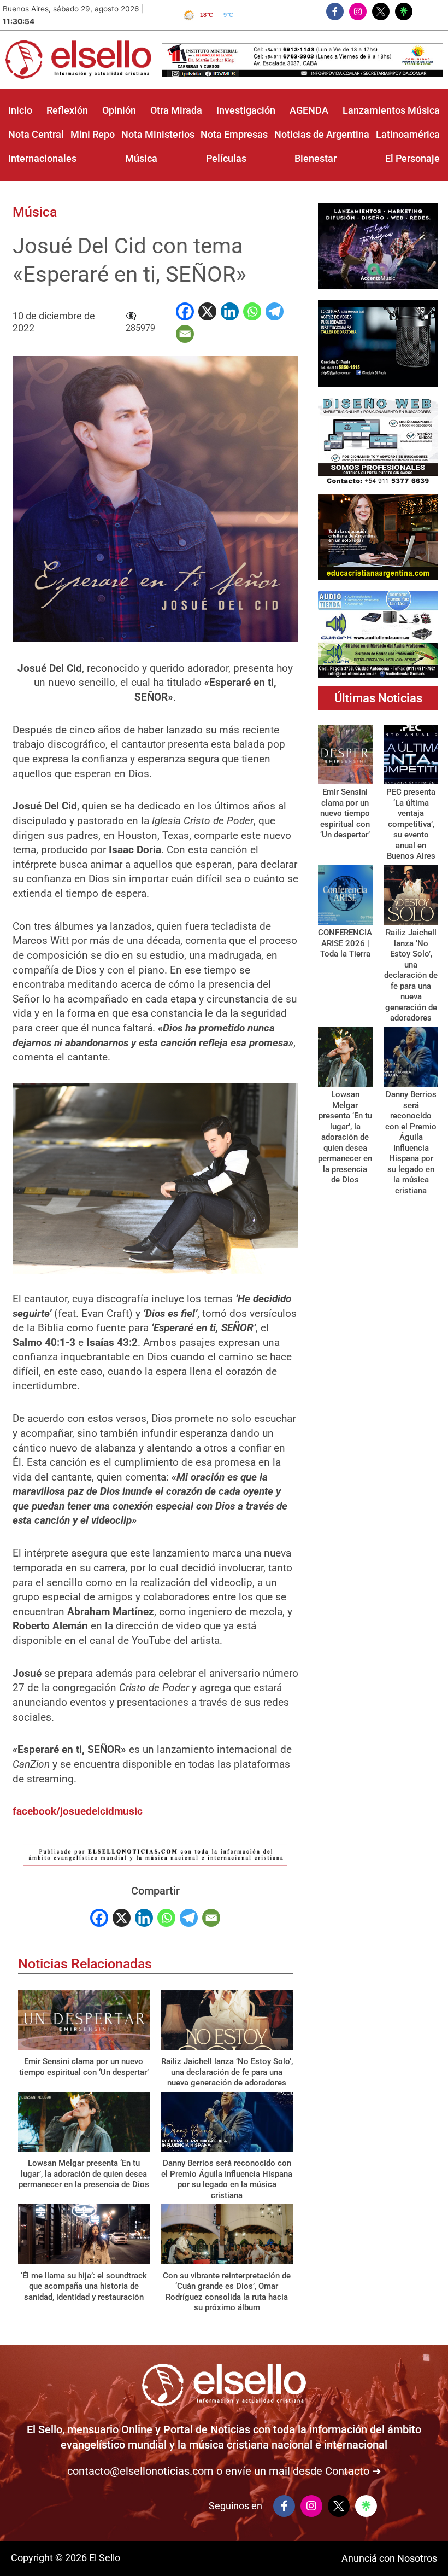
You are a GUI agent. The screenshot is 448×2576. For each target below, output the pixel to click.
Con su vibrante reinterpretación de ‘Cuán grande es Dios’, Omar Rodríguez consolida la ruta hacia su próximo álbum (227, 2292)
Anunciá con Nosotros (389, 2558)
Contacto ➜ (353, 2471)
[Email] (185, 334)
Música (35, 212)
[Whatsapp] (252, 311)
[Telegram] (275, 311)
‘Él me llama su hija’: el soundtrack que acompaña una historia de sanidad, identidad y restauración (84, 2286)
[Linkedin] (230, 311)
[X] (207, 311)
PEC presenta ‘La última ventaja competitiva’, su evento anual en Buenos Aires (411, 824)
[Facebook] (185, 311)
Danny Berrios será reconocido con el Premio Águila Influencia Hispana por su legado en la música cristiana (227, 2179)
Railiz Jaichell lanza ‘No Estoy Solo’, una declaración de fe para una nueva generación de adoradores (227, 2072)
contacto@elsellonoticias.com (140, 2471)
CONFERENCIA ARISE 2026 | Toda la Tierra (345, 943)
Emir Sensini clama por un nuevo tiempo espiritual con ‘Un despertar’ (84, 2067)
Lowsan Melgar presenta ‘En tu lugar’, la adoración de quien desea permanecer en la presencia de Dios (84, 2174)
